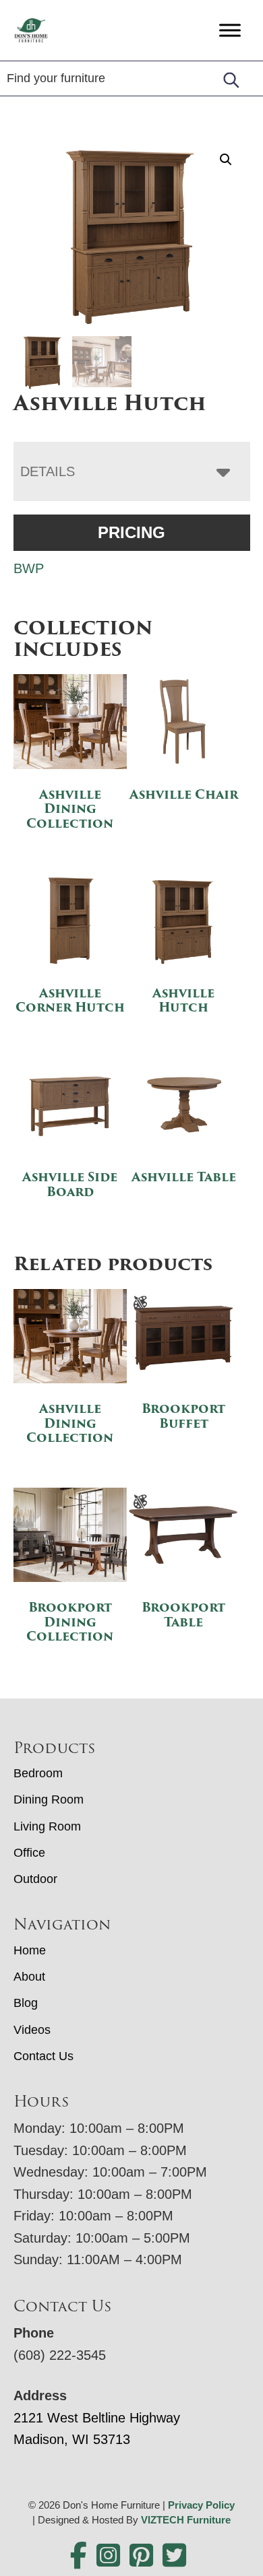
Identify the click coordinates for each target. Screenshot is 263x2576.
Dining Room (49, 1799)
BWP (29, 568)
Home (30, 1950)
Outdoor (35, 1879)
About (29, 1977)
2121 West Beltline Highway (97, 2418)
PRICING (131, 532)
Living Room (47, 1826)
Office (29, 1853)
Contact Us (43, 2056)
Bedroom (38, 1773)
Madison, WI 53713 (72, 2439)
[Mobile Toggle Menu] (230, 30)
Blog (26, 2003)
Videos (32, 2030)
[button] (226, 160)
